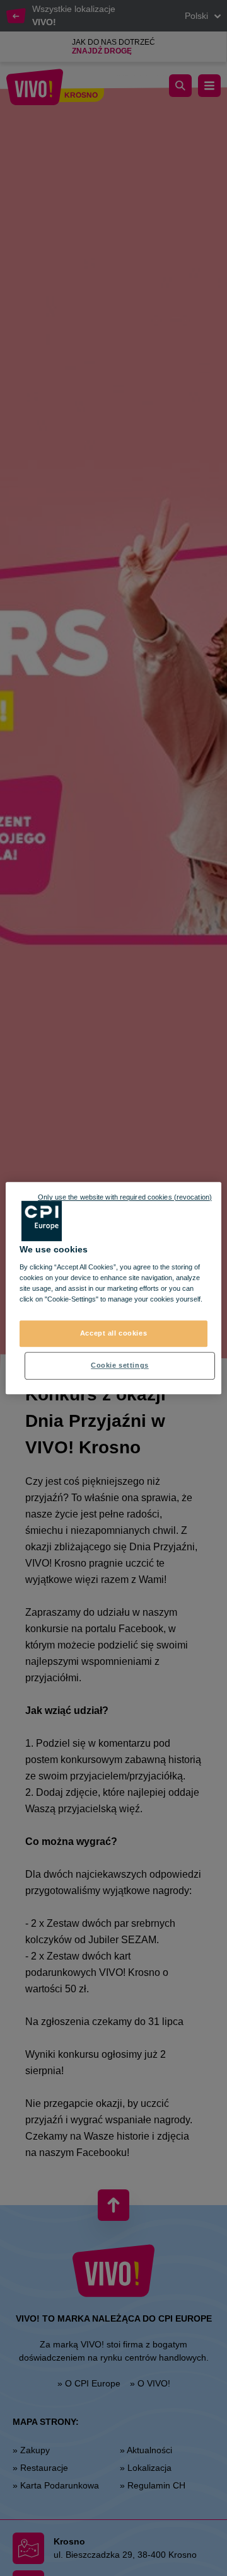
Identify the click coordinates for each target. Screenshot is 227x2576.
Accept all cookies (113, 1334)
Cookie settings (120, 1365)
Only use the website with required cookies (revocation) (125, 1197)
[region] (113, 1288)
